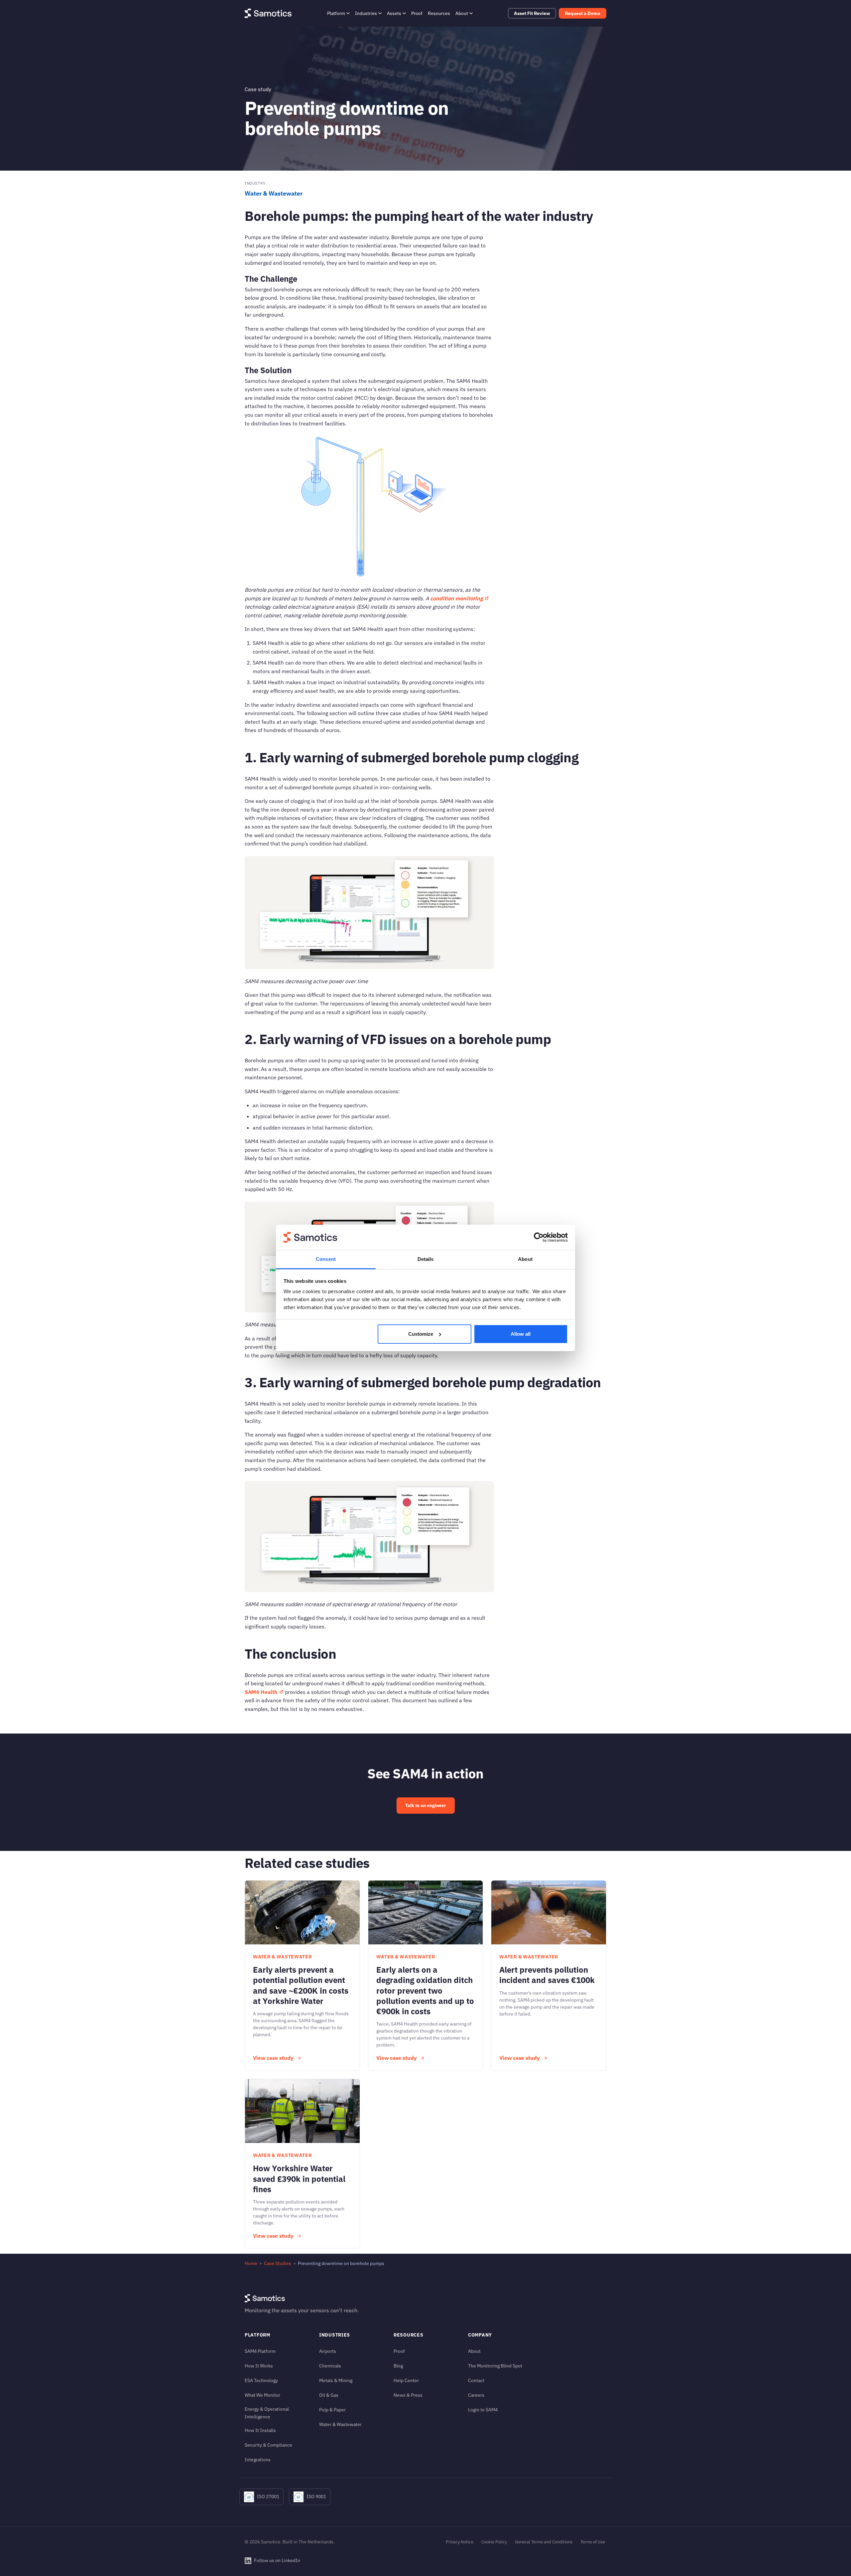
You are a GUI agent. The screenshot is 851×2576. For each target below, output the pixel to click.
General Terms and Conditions (544, 2542)
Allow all (521, 1334)
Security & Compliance (268, 2445)
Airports (328, 2351)
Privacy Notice (460, 2542)
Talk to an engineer (426, 1805)
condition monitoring (457, 598)
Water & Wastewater (274, 193)
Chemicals (330, 2366)
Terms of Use (593, 2542)
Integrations (258, 2459)
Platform (336, 13)
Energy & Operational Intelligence (267, 2413)
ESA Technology (261, 2380)
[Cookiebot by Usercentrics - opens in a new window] (539, 1237)
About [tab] (525, 1259)
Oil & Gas (329, 2395)
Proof (417, 13)
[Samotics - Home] (268, 13)
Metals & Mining (336, 2380)
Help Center (406, 2380)
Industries (366, 13)
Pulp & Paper (332, 2410)
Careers (476, 2395)
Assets (394, 13)
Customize (421, 1334)
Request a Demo (583, 13)
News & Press (408, 2395)
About (462, 13)
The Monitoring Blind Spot (495, 2366)
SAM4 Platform (260, 2351)
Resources (439, 13)
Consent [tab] (326, 1259)
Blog (398, 2366)
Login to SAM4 (483, 2410)
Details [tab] (426, 1259)
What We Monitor (262, 2395)
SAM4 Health (261, 1692)
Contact (476, 2380)
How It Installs (260, 2430)
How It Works (259, 2366)
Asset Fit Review (532, 13)
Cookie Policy (494, 2542)
